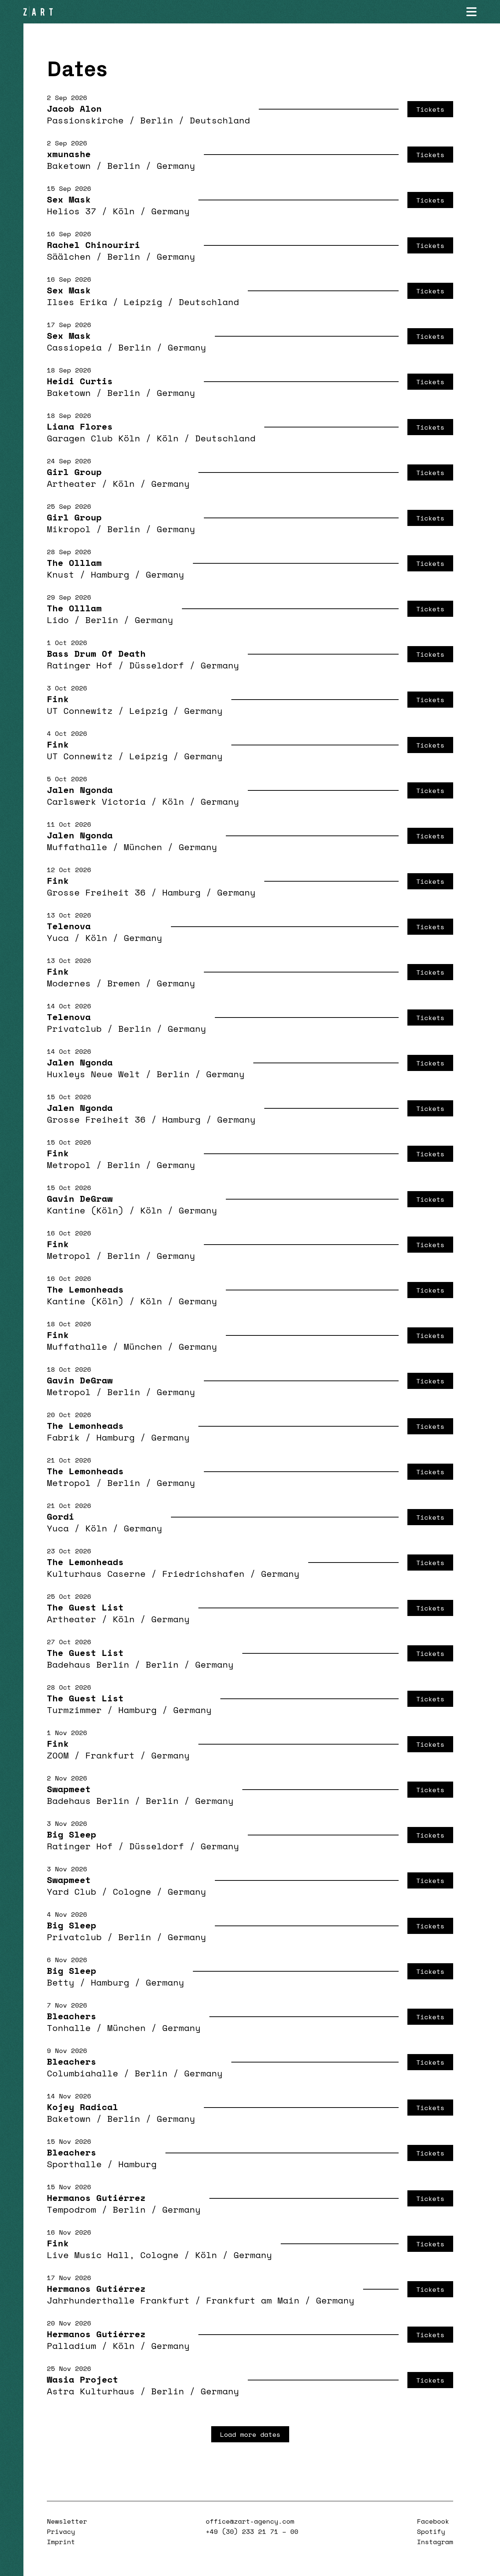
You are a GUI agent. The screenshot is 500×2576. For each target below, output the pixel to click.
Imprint (61, 2542)
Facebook (433, 2521)
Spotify (431, 2531)
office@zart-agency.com (250, 2521)
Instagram (435, 2542)
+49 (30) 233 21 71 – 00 (252, 2531)
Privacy (61, 2531)
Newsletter (67, 2521)
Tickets (430, 109)
